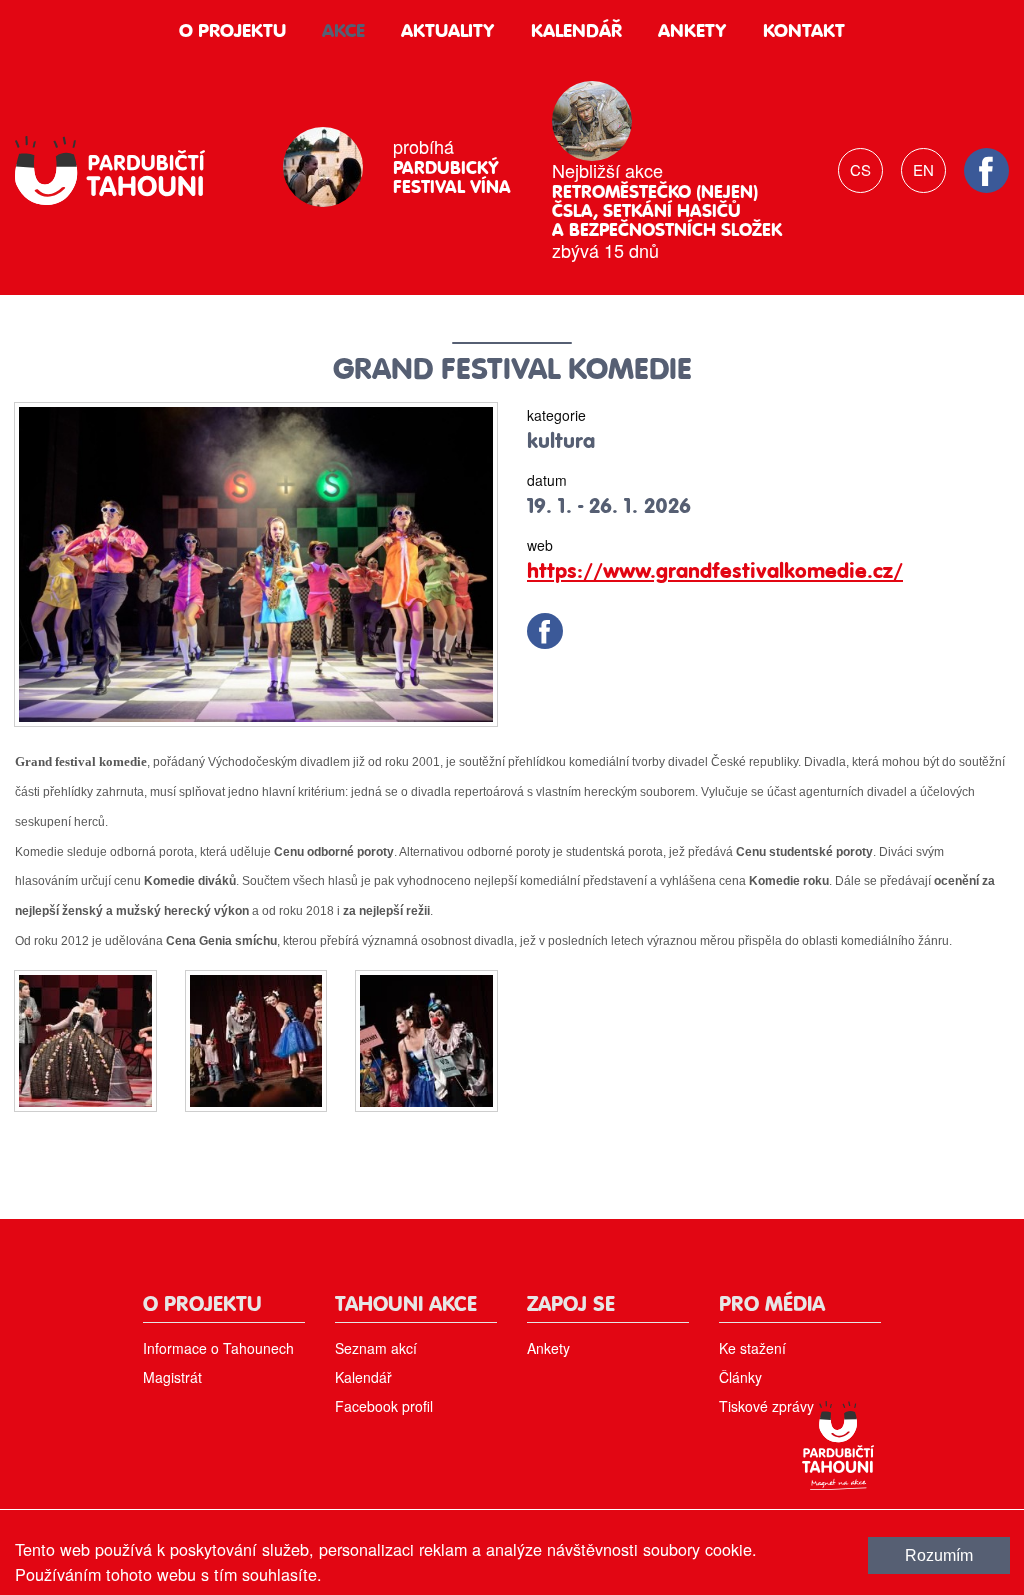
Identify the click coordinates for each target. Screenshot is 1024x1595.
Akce (343, 31)
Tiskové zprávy (766, 1406)
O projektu (232, 31)
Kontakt (804, 31)
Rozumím (939, 1555)
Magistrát (172, 1377)
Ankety (692, 31)
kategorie (556, 415)
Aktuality (448, 31)
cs (860, 169)
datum (547, 480)
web (540, 545)
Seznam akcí (376, 1348)
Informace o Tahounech (218, 1348)
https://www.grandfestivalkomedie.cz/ (715, 572)
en (923, 169)
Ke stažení (752, 1348)
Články (740, 1377)
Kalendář (576, 31)
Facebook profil (384, 1406)
